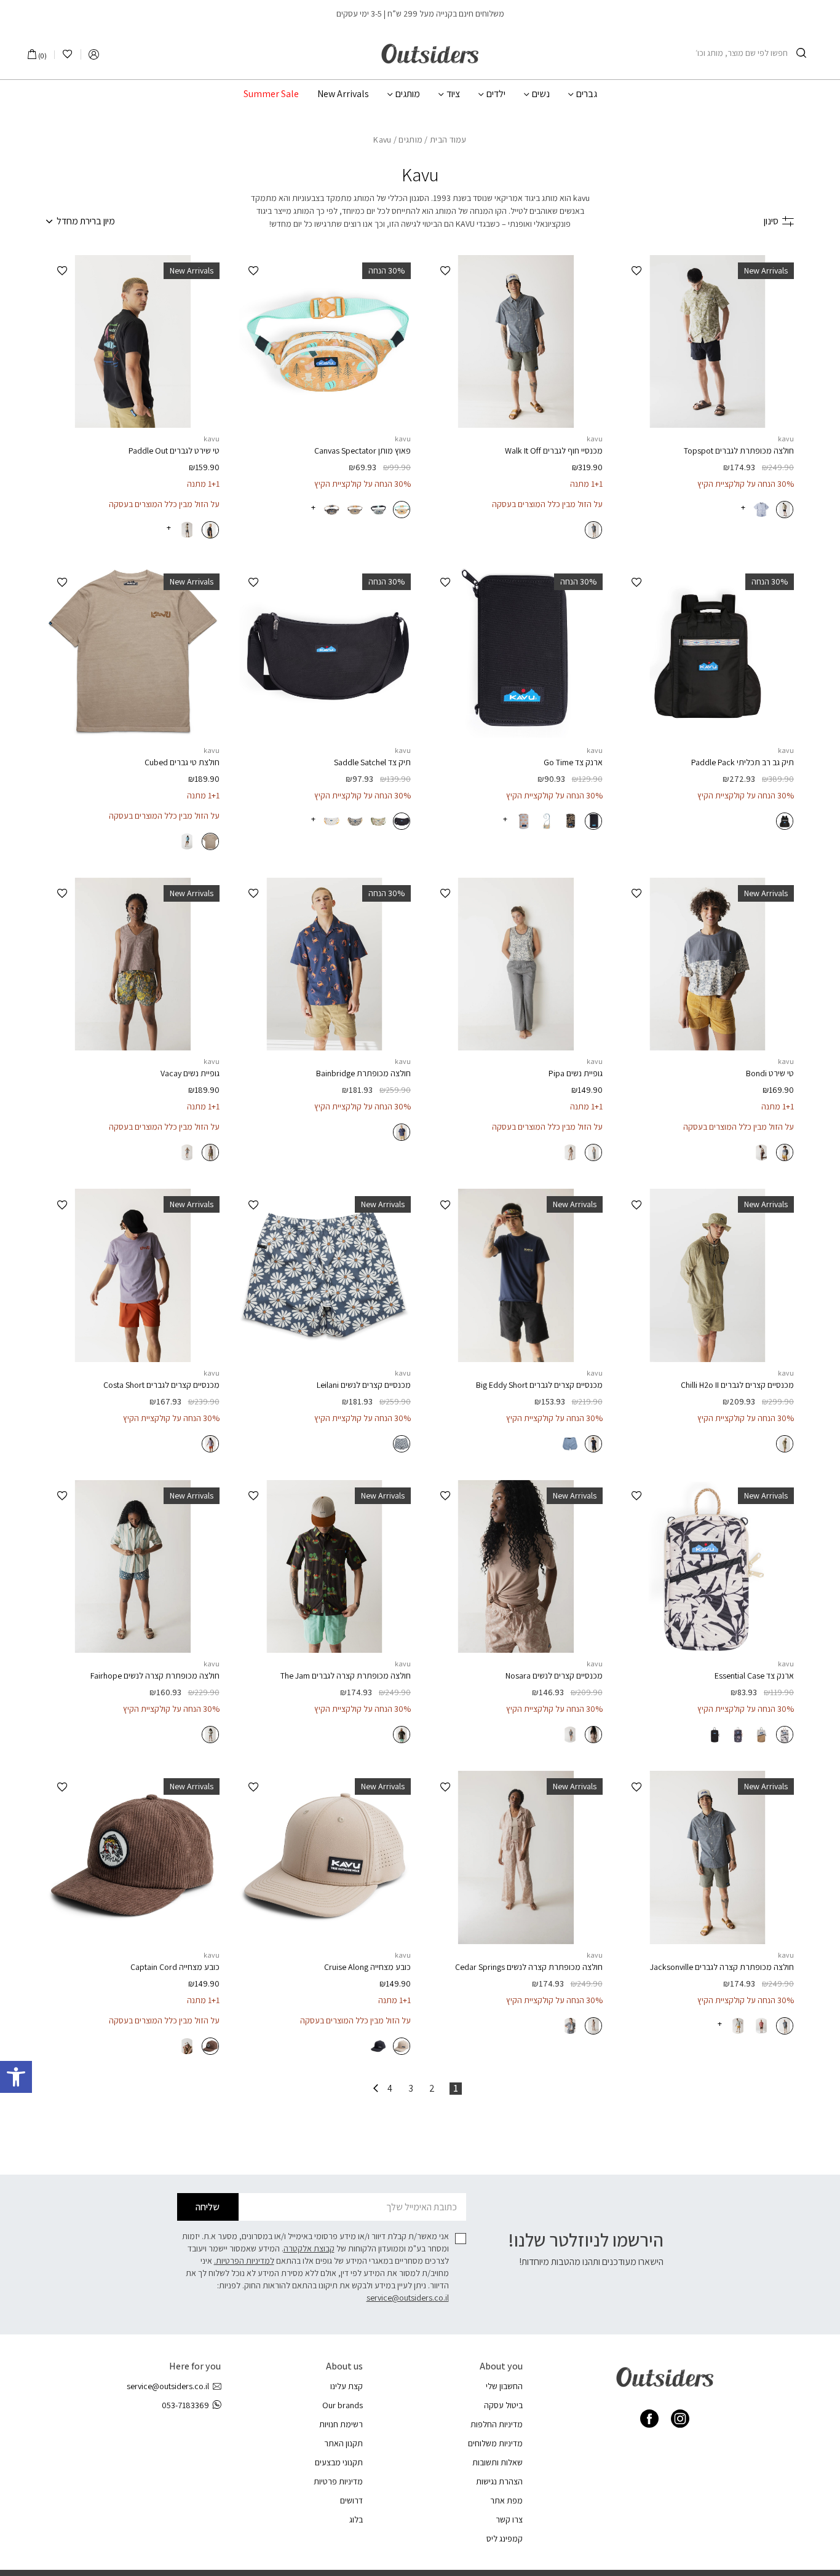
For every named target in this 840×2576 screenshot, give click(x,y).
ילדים (496, 94)
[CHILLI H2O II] (708, 1275)
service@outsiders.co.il (408, 2298)
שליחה (208, 2207)
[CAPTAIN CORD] (133, 1857)
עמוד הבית (448, 140)
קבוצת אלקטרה (309, 2248)
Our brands (343, 2405)
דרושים (351, 2500)
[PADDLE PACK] (708, 653)
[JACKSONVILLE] (708, 1857)
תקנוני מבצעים (339, 2462)
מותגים (408, 94)
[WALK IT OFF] (516, 342)
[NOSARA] (516, 1567)
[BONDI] (708, 964)
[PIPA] (516, 964)
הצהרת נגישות (499, 2481)
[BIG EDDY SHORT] (516, 1275)
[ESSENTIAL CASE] (708, 1567)
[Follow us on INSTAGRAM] (680, 2419)
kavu (786, 439)
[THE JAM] (325, 1567)
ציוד (453, 94)
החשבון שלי (504, 2386)
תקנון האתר (343, 2443)
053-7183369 (185, 2405)
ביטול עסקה (503, 2405)
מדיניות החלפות (497, 2424)
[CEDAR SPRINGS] (516, 1857)
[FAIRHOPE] (133, 1567)
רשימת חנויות (341, 2424)
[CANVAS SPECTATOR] (325, 342)
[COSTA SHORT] (133, 1275)
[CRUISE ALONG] (325, 1857)
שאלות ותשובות (497, 2462)
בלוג (356, 2519)
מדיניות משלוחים (495, 2443)
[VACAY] (133, 964)
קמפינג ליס (505, 2539)
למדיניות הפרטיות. (244, 2261)
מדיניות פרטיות (338, 2481)
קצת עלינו (347, 2386)
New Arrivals (343, 94)
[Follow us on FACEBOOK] (649, 2419)
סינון (771, 221)
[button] (16, 2077)
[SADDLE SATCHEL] (325, 653)
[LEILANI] (325, 1275)
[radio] (785, 510)
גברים (587, 94)
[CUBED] (133, 653)
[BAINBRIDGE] (325, 964)
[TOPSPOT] (708, 342)
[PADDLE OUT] (133, 342)
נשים (541, 94)
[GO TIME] (516, 653)
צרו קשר (509, 2519)
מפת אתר (506, 2500)
